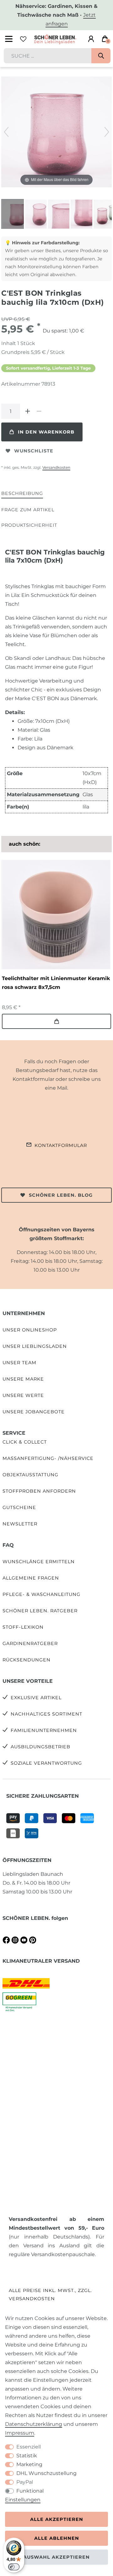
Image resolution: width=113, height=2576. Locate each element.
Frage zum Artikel (28, 510)
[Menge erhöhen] (28, 411)
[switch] (14, 2567)
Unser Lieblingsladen (35, 1346)
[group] (56, 915)
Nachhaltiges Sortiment (46, 1714)
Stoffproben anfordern (39, 1491)
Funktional (30, 2491)
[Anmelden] (91, 39)
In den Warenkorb (46, 432)
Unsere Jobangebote (34, 1412)
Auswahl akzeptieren (56, 2557)
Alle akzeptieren (57, 2519)
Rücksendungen (27, 1660)
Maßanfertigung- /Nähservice (48, 1458)
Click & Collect (25, 1442)
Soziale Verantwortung (46, 1763)
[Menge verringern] (39, 411)
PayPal (25, 2482)
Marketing (29, 2464)
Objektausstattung (30, 1475)
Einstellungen (23, 2500)
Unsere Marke (23, 1379)
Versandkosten (56, 467)
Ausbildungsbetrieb (40, 1747)
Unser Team (19, 1363)
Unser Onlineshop (30, 1330)
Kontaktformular (61, 1145)
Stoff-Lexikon (23, 1627)
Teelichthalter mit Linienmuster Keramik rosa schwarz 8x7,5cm (56, 983)
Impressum (20, 2433)
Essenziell (29, 2447)
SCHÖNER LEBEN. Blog (61, 1195)
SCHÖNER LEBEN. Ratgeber (40, 1611)
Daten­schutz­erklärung (34, 2424)
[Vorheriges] (6, 132)
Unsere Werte (23, 1395)
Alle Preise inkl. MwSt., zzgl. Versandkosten (50, 2294)
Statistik (27, 2456)
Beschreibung (22, 493)
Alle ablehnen (57, 2538)
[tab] (22, 494)
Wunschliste (34, 451)
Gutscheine (19, 1507)
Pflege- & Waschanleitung (41, 1594)
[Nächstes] (107, 132)
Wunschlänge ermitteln (39, 1562)
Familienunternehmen (44, 1730)
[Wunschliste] (23, 39)
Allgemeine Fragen (31, 1578)
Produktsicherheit (29, 525)
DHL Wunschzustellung (46, 2473)
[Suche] (101, 56)
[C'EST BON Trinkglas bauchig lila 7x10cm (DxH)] (17, 215)
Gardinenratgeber (30, 1643)
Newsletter (20, 1524)
